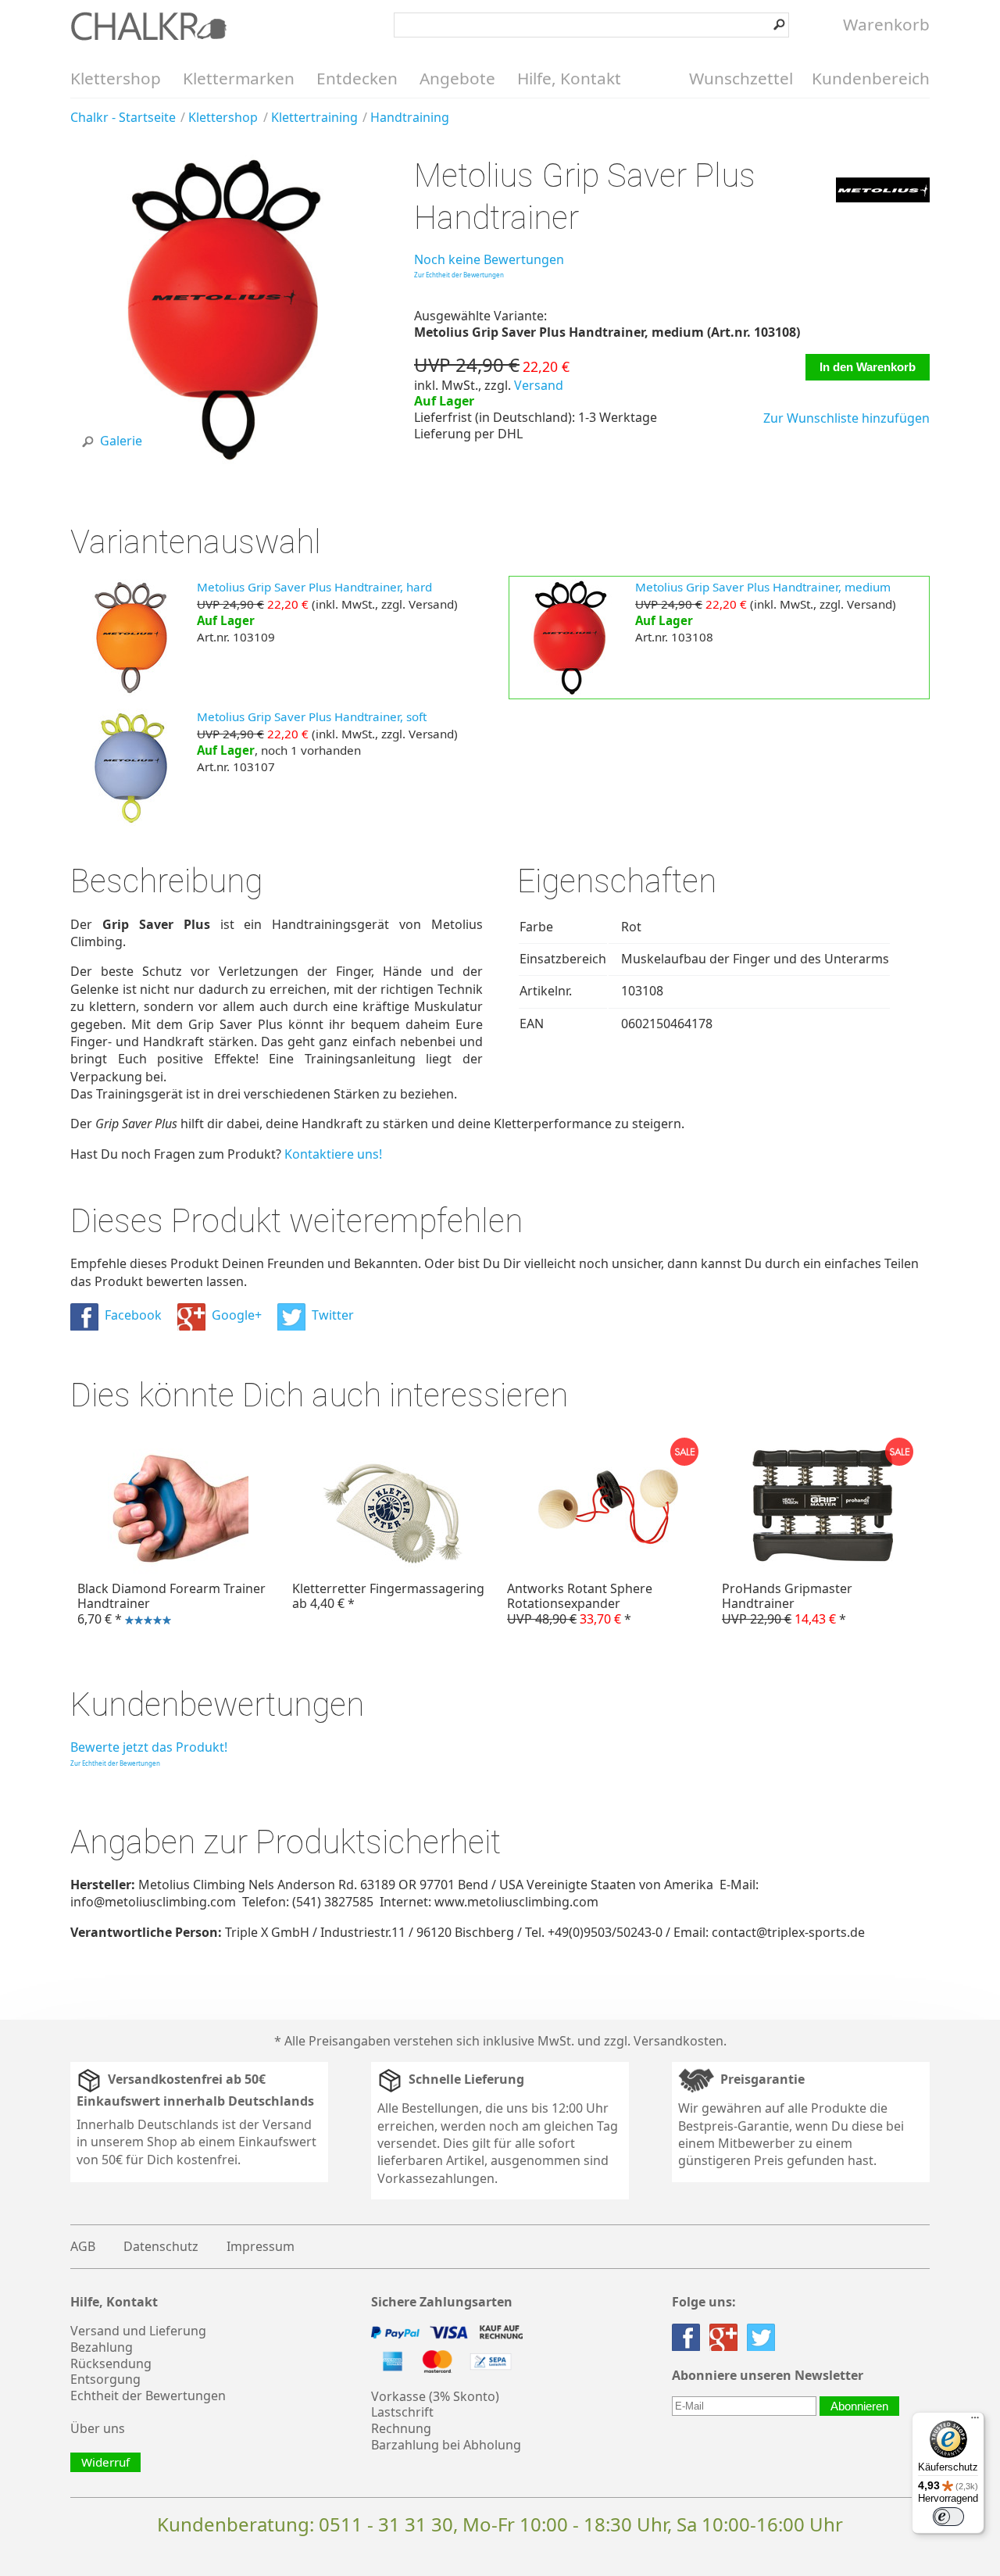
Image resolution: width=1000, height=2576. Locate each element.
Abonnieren (859, 2406)
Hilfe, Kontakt (569, 78)
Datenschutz (161, 2246)
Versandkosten (679, 2041)
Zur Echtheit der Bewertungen (459, 275)
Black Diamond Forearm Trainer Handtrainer (168, 1606)
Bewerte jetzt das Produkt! (149, 1747)
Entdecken (357, 78)
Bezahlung (102, 2347)
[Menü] (975, 2421)
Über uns (98, 2428)
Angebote (457, 78)
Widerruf (105, 2462)
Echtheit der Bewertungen (148, 2396)
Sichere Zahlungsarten (442, 2302)
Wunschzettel (741, 78)
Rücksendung (111, 2363)
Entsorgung (105, 2379)
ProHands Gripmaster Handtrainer (787, 1603)
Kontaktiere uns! (333, 1154)
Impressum (261, 2246)
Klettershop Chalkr (148, 26)
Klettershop (116, 78)
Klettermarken (239, 78)
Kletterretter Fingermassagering (388, 1596)
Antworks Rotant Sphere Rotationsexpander (580, 1603)
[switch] (948, 2517)
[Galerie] (225, 459)
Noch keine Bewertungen (489, 259)
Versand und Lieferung (138, 2331)
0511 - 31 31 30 (386, 2524)
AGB (83, 2246)
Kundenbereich (871, 78)
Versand (539, 385)
